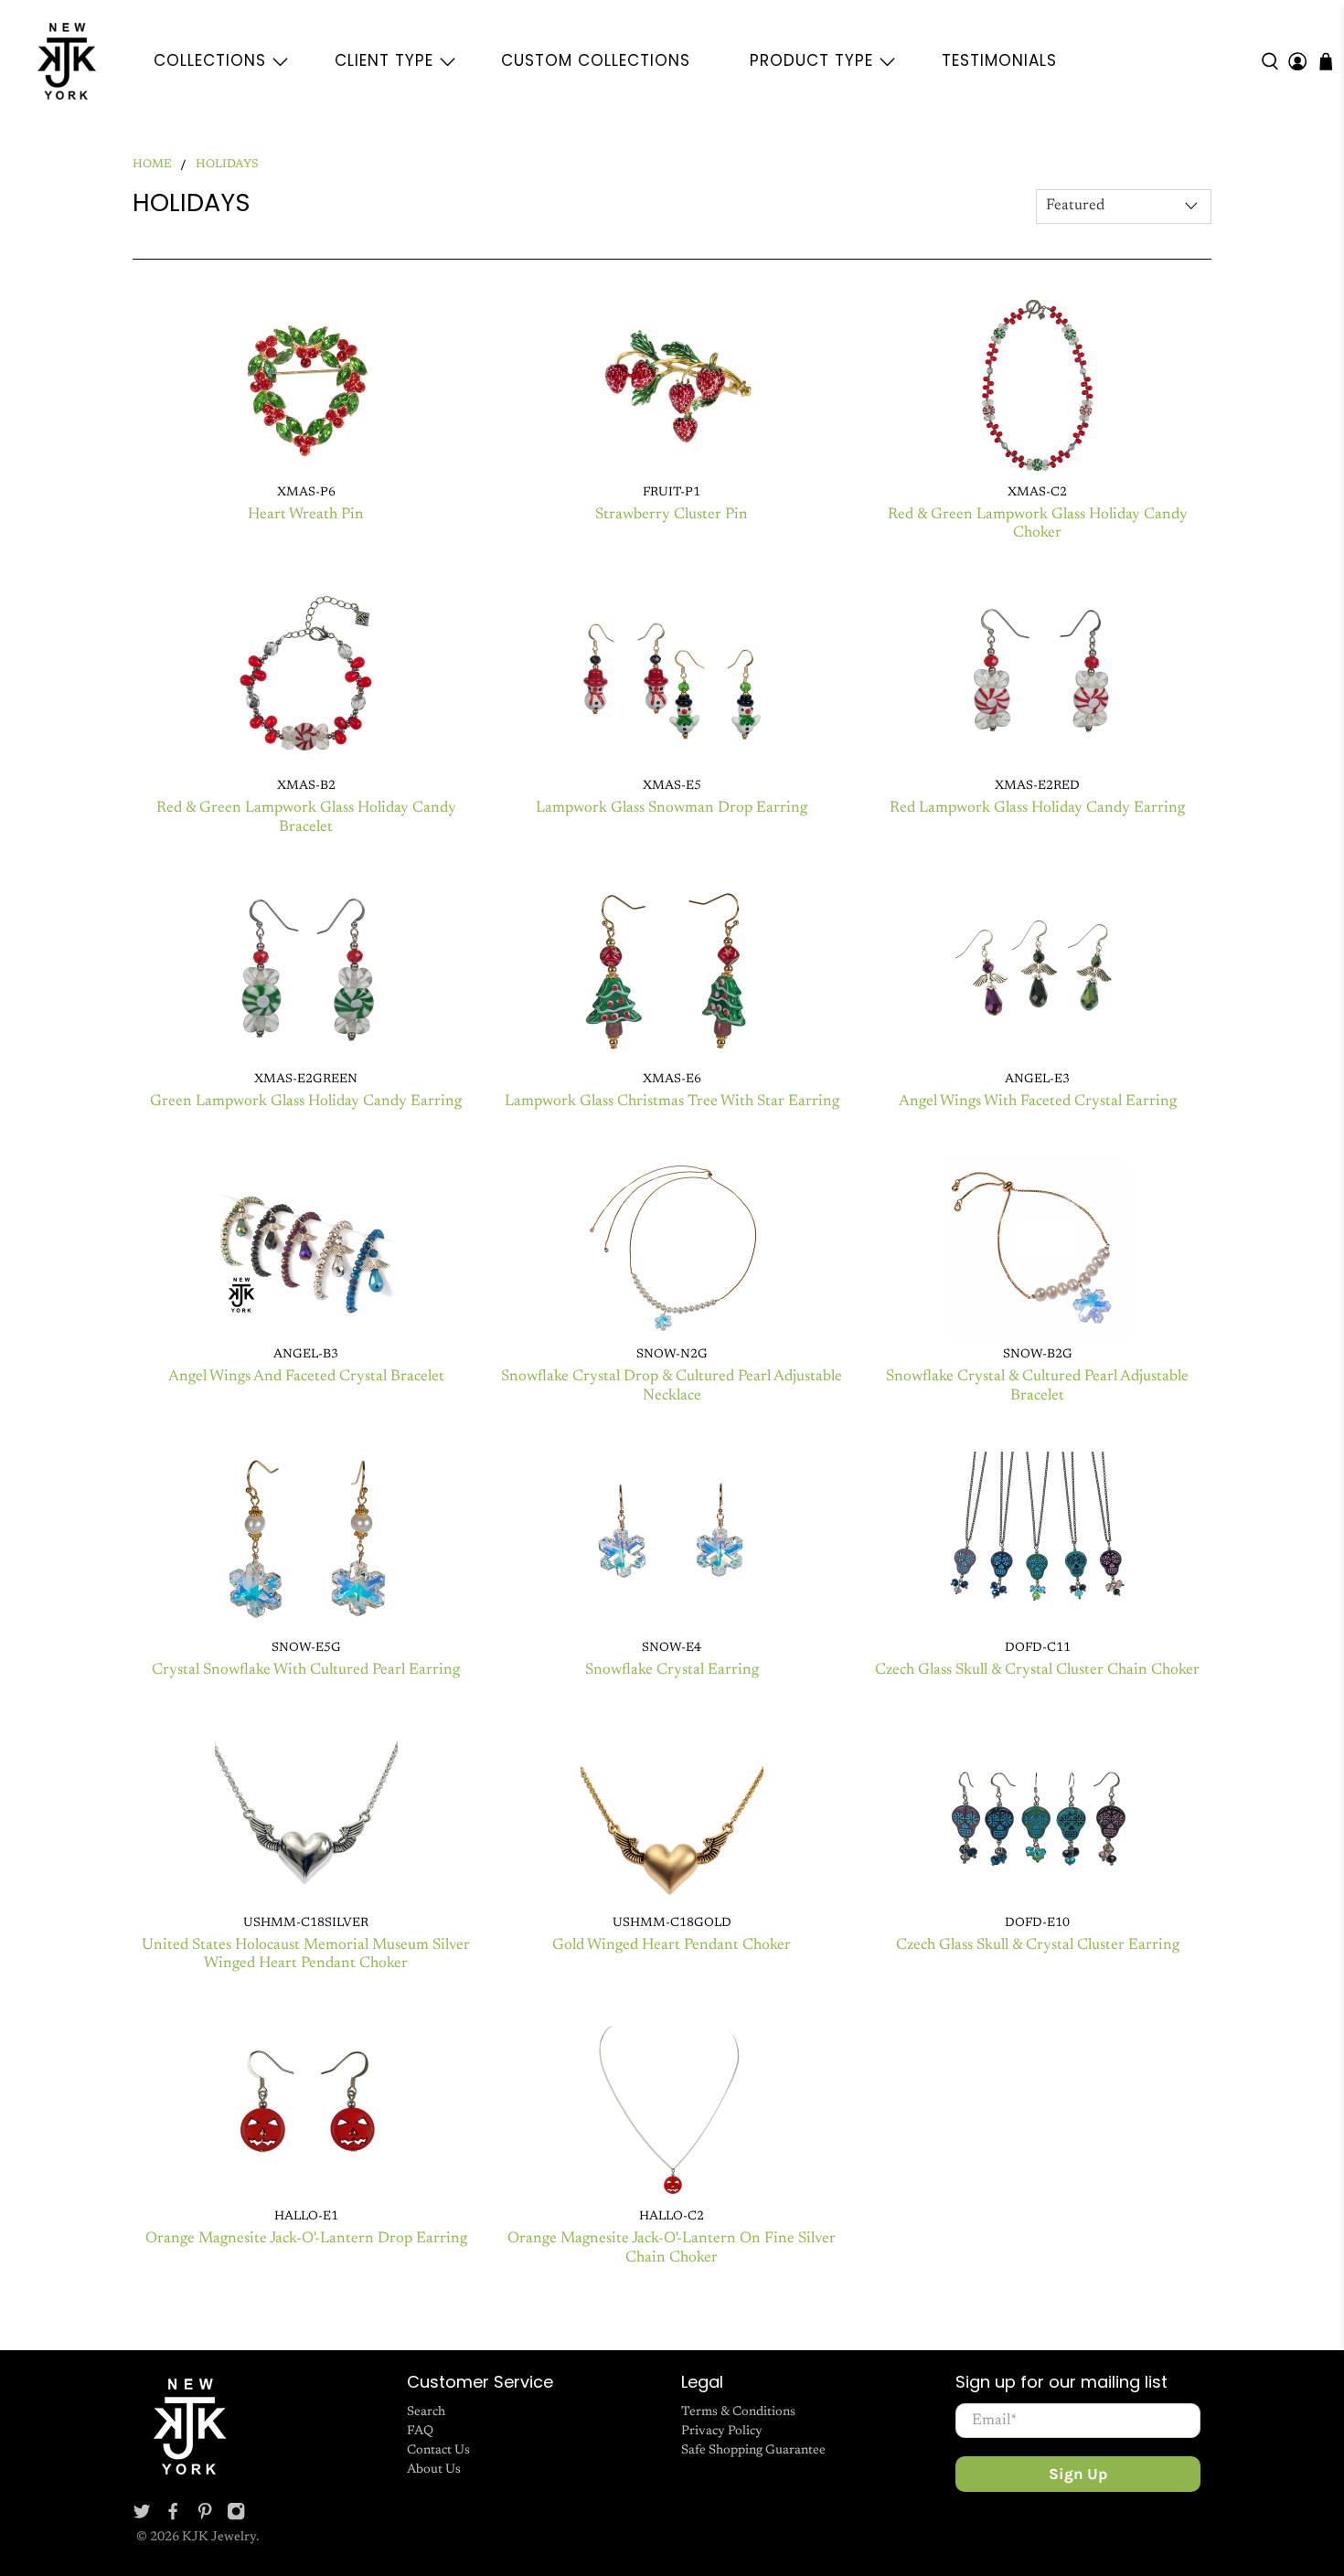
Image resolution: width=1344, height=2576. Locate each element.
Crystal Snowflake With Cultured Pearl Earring (306, 1671)
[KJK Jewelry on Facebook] (173, 2517)
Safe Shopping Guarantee (753, 2451)
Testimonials (999, 60)
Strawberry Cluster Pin (672, 515)
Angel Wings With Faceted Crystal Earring (1038, 1102)
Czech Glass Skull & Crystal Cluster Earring (1038, 1946)
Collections (210, 60)
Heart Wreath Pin (306, 515)
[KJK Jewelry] (67, 61)
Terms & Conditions (738, 2412)
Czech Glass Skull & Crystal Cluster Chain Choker (1037, 1671)
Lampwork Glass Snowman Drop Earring (672, 809)
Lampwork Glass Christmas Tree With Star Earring (672, 1102)
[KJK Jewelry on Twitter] (142, 2517)
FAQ (420, 2432)
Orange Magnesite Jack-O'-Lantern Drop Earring (306, 2239)
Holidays (227, 165)
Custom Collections (596, 60)
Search (426, 2412)
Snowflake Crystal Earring (672, 1671)
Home (152, 165)
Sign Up (1078, 2474)
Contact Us (438, 2451)
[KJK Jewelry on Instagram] (236, 2517)
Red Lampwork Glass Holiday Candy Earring (1037, 809)
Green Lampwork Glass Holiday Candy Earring (306, 1102)
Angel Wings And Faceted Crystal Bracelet (306, 1377)
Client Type (384, 60)
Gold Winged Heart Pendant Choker (672, 1946)
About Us (434, 2470)
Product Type (811, 60)
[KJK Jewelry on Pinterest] (205, 2517)
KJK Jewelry (219, 2538)
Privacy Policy (722, 2432)
